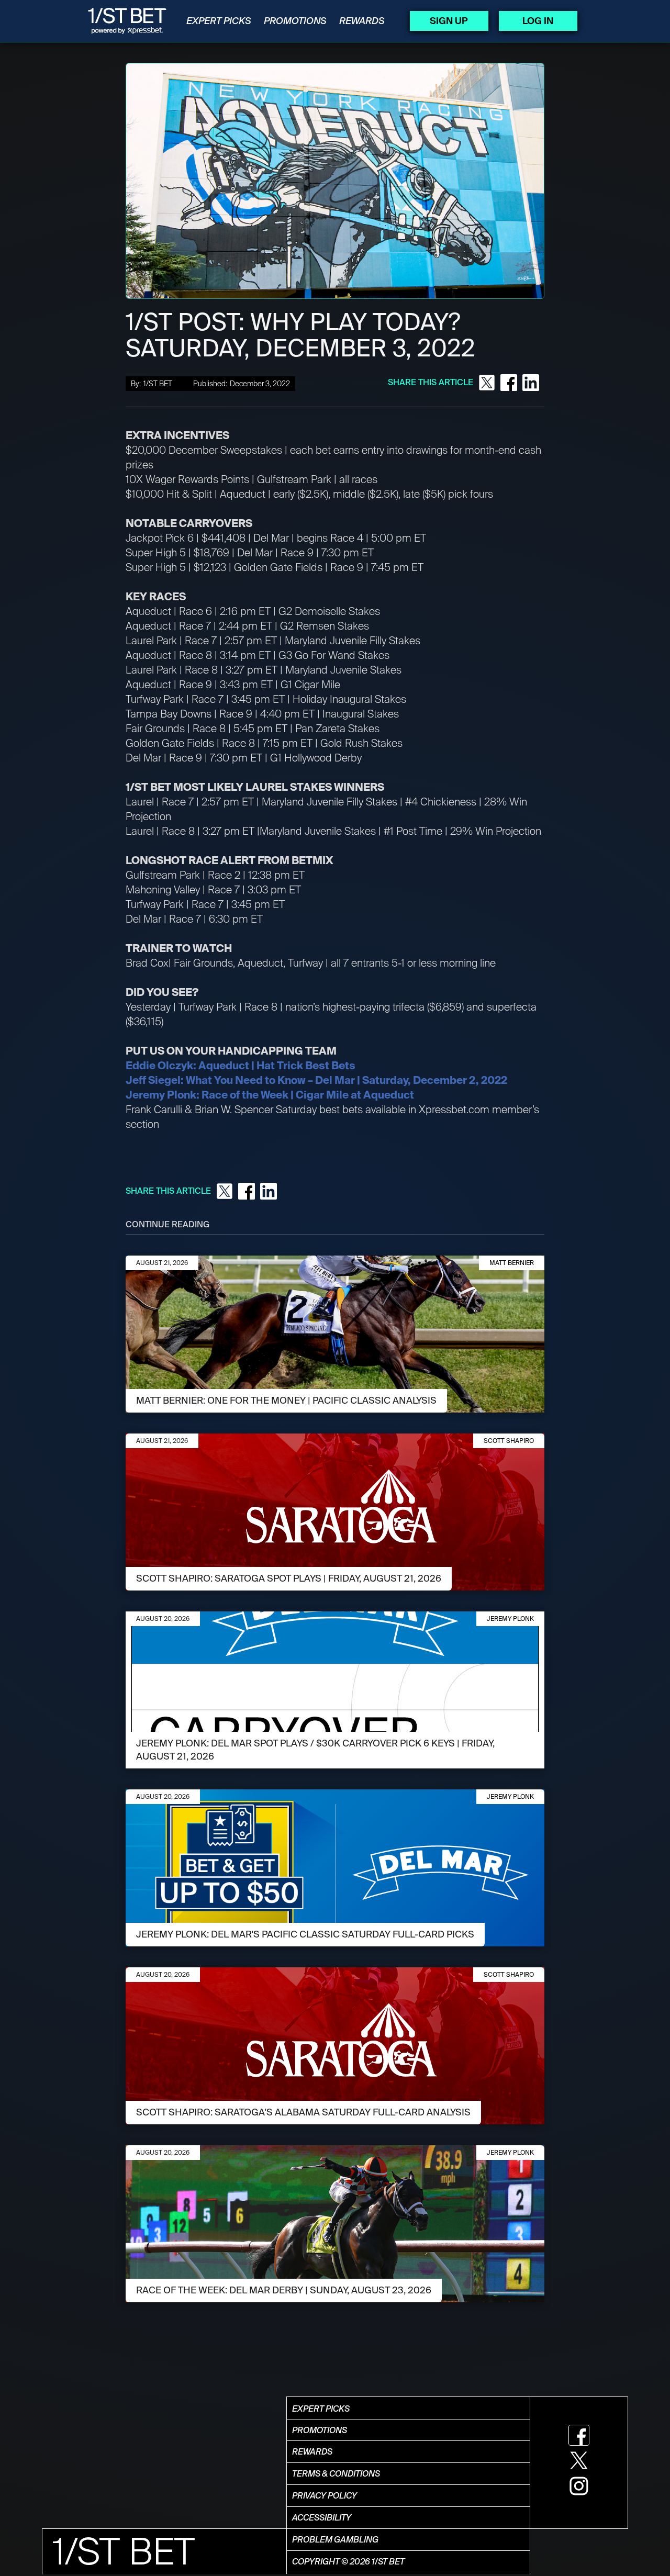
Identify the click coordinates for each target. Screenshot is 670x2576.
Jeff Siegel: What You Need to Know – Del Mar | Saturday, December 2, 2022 (316, 1080)
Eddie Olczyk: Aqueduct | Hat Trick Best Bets (241, 1066)
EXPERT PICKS (219, 21)
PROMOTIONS (295, 21)
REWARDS (362, 21)
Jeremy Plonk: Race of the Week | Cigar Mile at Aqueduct (270, 1095)
